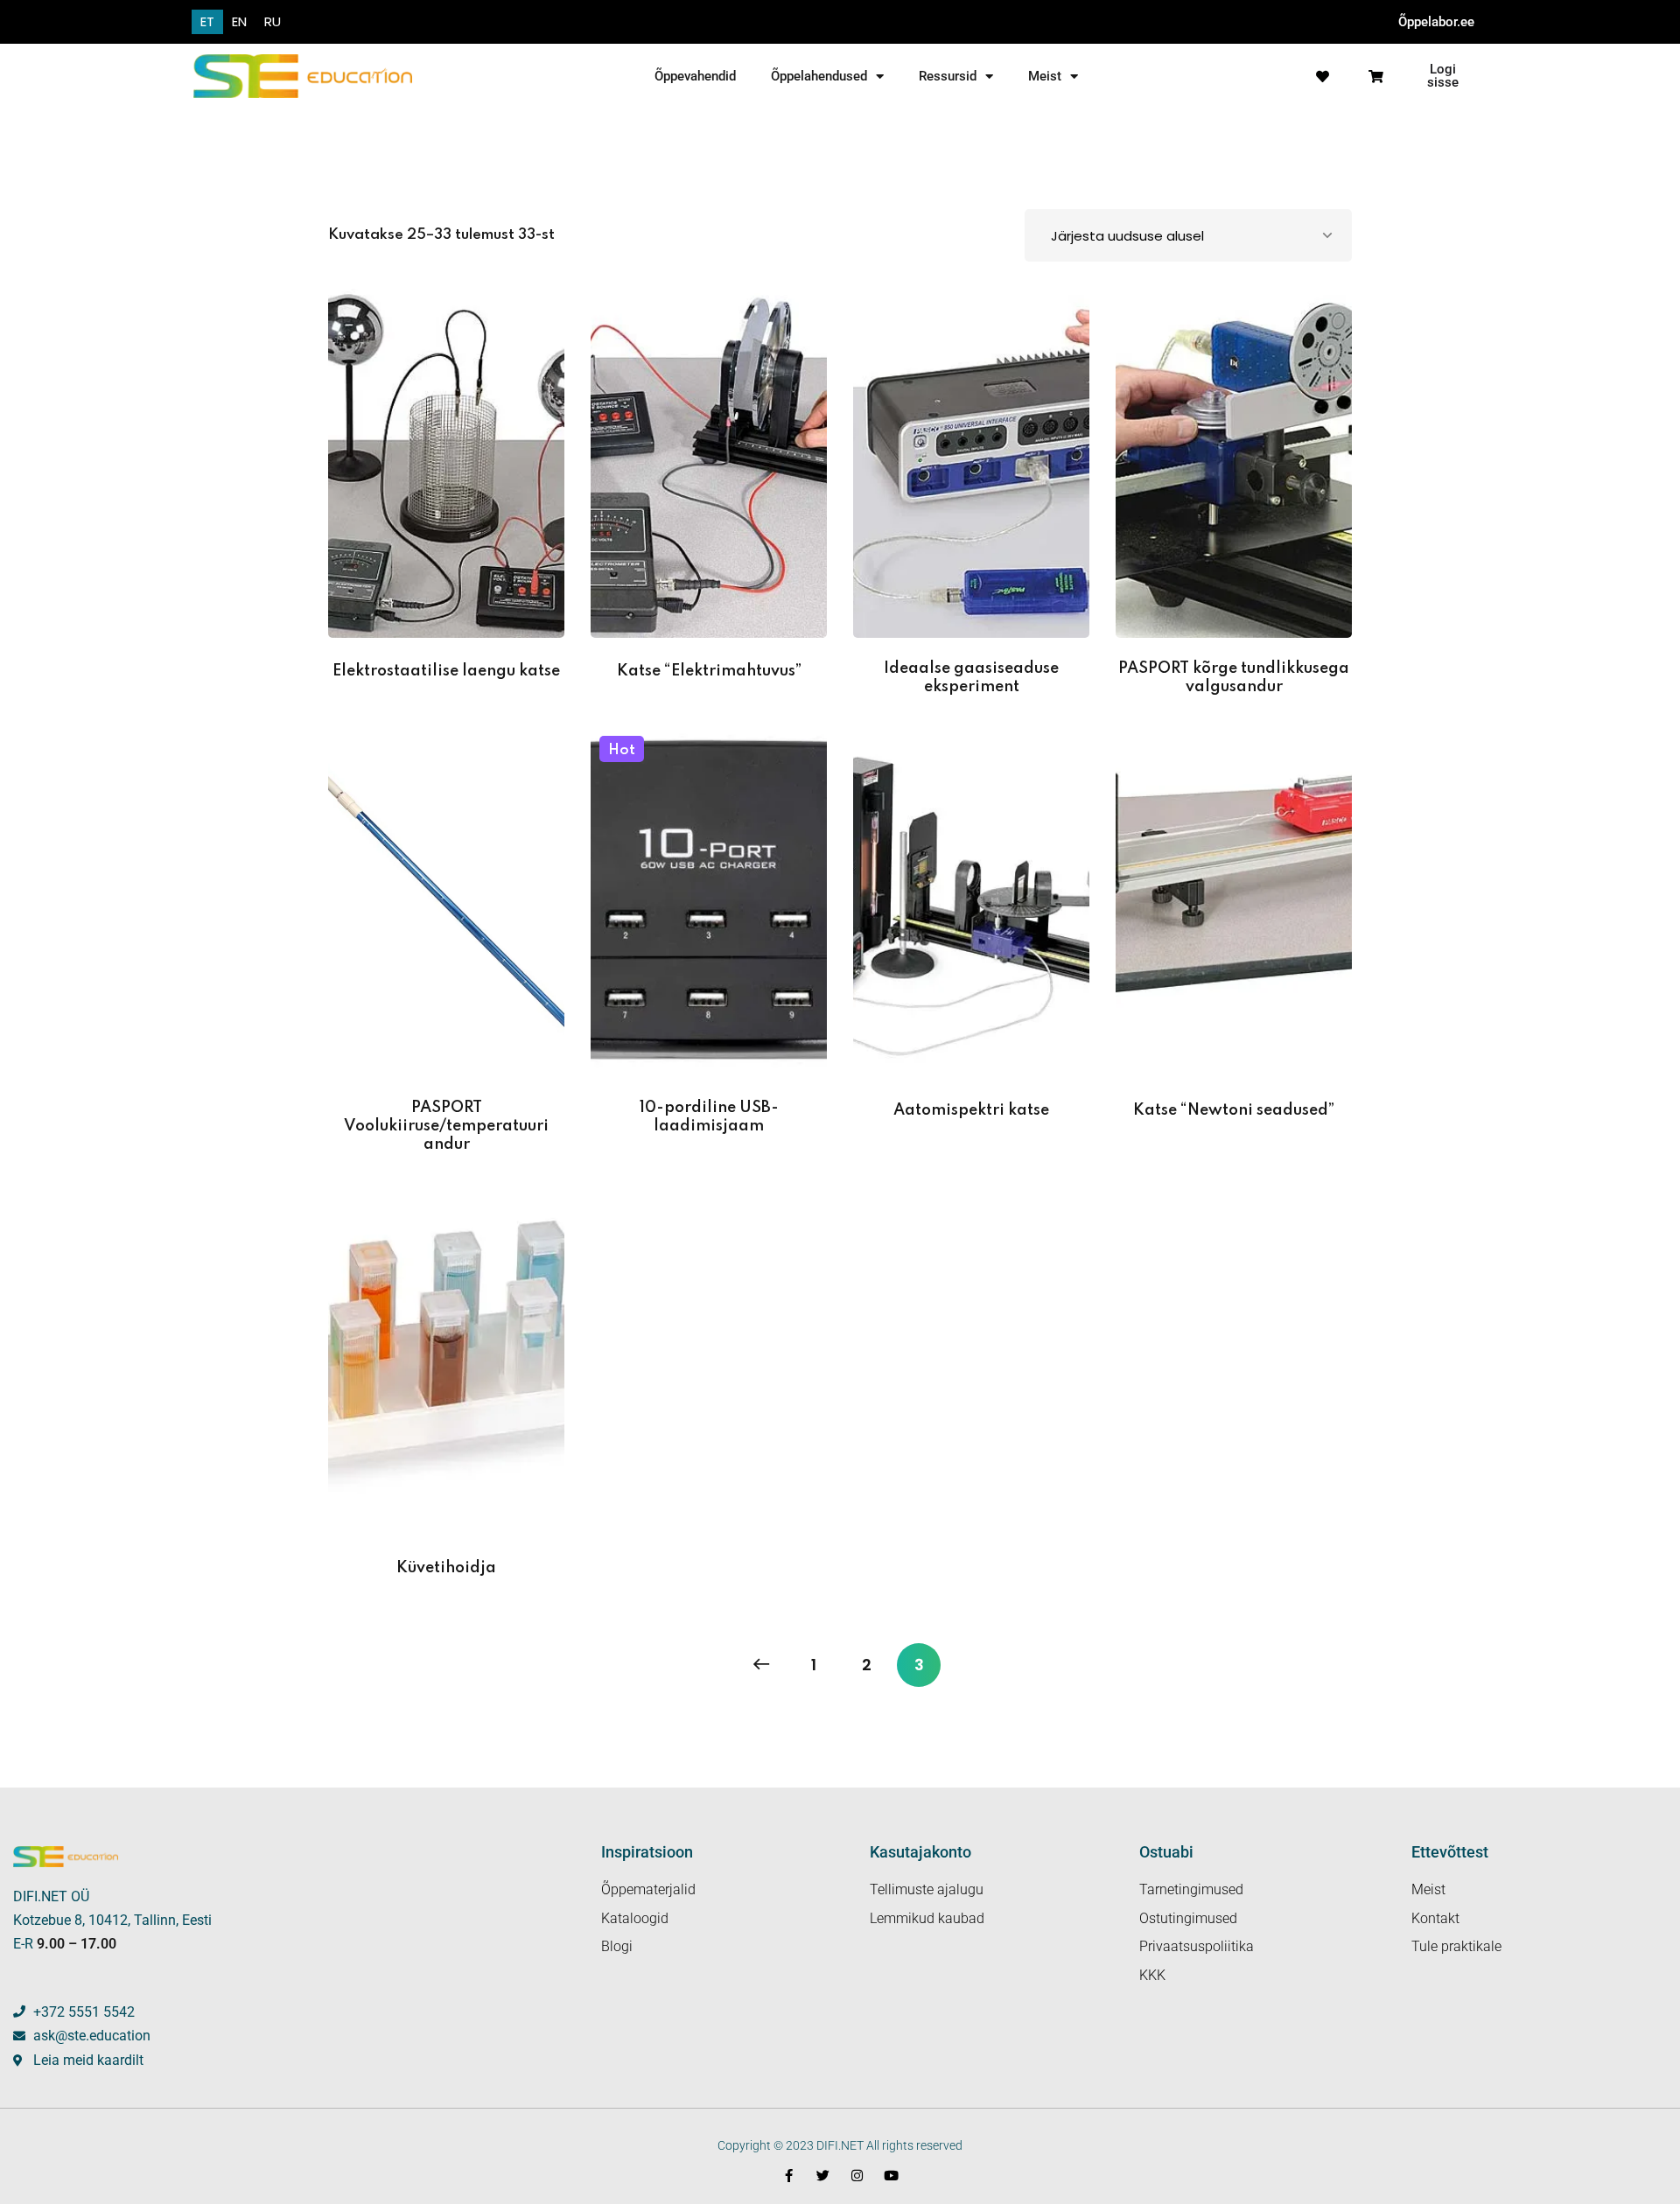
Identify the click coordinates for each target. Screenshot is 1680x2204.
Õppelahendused (819, 76)
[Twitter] (823, 2176)
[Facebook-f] (789, 2176)
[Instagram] (857, 2176)
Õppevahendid (695, 76)
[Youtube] (891, 2176)
